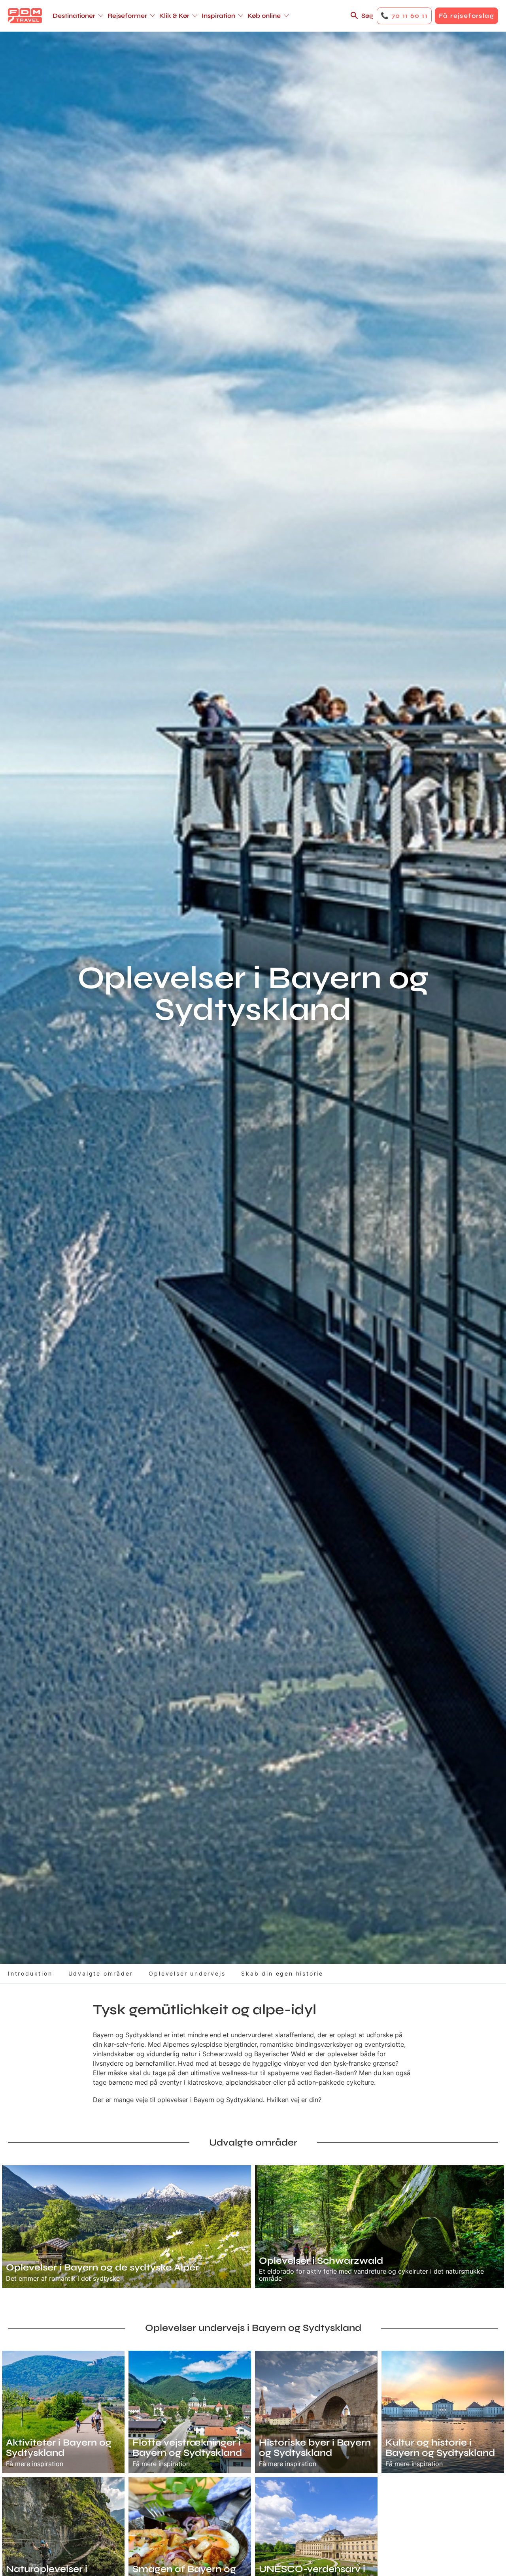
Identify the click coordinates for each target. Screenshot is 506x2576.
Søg (367, 16)
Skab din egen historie (282, 1973)
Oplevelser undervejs (187, 1973)
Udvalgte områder (101, 1973)
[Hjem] (25, 16)
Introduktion (30, 1973)
